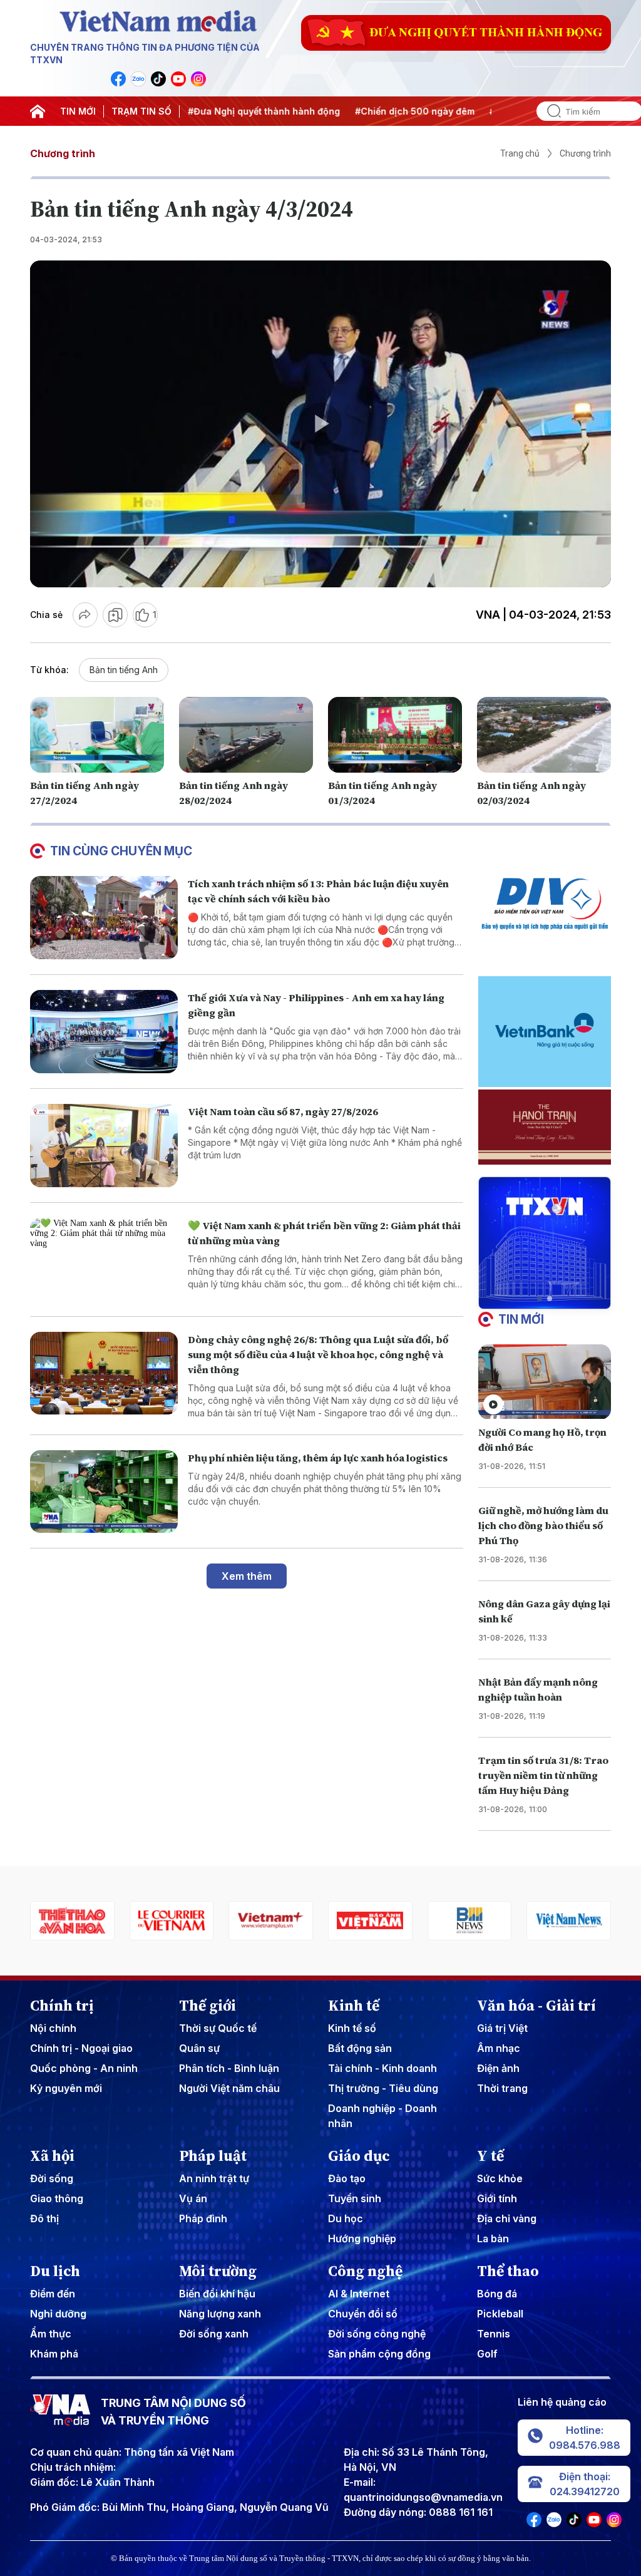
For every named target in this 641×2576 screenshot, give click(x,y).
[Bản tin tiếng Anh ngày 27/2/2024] (97, 734)
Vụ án (193, 2198)
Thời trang (502, 2088)
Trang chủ (520, 153)
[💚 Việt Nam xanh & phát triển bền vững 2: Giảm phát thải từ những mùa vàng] (104, 1260)
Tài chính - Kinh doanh (382, 2068)
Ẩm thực (51, 2334)
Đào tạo (347, 2178)
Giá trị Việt (502, 2028)
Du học (346, 2218)
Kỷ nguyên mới (66, 2088)
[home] (38, 111)
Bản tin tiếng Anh (124, 670)
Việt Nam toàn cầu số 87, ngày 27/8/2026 (283, 1111)
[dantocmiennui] (569, 1921)
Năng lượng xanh (220, 2314)
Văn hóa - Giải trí (536, 2006)
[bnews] (370, 1921)
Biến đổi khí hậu (217, 2294)
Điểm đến (53, 2294)
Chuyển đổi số (363, 2314)
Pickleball (500, 2314)
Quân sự (199, 2048)
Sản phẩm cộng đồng (379, 2354)
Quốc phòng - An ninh (84, 2068)
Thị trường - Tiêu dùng (383, 2088)
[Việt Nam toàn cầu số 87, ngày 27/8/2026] (104, 1146)
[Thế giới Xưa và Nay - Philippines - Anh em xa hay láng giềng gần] (104, 1032)
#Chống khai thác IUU (486, 111)
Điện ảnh (498, 2068)
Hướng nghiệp (362, 2239)
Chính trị (62, 2006)
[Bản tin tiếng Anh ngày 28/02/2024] (246, 734)
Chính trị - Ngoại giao (81, 2048)
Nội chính (53, 2028)
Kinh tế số (352, 2028)
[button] (540, 1299)
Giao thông (57, 2198)
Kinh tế (354, 2006)
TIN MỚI (78, 111)
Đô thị (44, 2218)
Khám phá (54, 2354)
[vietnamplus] (172, 1921)
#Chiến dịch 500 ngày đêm (363, 111)
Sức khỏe (500, 2178)
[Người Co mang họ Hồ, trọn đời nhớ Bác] (545, 1382)
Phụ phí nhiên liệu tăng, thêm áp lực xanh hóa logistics (318, 1458)
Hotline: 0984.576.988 (585, 2438)
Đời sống (52, 2178)
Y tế (490, 2156)
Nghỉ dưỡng (58, 2314)
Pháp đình (203, 2218)
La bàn (493, 2239)
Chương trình (63, 153)
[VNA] (118, 79)
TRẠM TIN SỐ (141, 111)
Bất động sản (360, 2048)
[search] (549, 111)
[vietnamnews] (470, 1921)
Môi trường (218, 2271)
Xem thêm (247, 1576)
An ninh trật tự (214, 2178)
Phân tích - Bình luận (229, 2068)
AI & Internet (359, 2294)
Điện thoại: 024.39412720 (585, 2484)
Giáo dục (359, 2156)
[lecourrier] (72, 1921)
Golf (487, 2354)
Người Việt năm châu (229, 2088)
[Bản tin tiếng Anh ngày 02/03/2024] (544, 734)
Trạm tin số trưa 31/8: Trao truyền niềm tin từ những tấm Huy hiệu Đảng (543, 1775)
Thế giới (208, 2006)
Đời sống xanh (214, 2334)
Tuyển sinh (355, 2198)
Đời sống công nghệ (377, 2334)
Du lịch (55, 2271)
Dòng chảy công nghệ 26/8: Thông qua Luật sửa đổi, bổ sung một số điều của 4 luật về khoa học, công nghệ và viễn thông (318, 1354)
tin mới (521, 1319)
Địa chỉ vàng (507, 2218)
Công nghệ (365, 2271)
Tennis (494, 2334)
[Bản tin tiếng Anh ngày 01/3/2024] (395, 734)
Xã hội (52, 2156)
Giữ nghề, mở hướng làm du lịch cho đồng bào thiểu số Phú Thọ (543, 1525)
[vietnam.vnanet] (271, 1921)
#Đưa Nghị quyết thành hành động (213, 111)
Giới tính (497, 2198)
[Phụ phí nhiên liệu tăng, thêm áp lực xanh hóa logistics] (104, 1492)
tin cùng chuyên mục (121, 851)
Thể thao (508, 2271)
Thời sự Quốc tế (218, 2028)
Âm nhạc (499, 2048)
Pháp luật (213, 2156)
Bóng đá (497, 2294)
